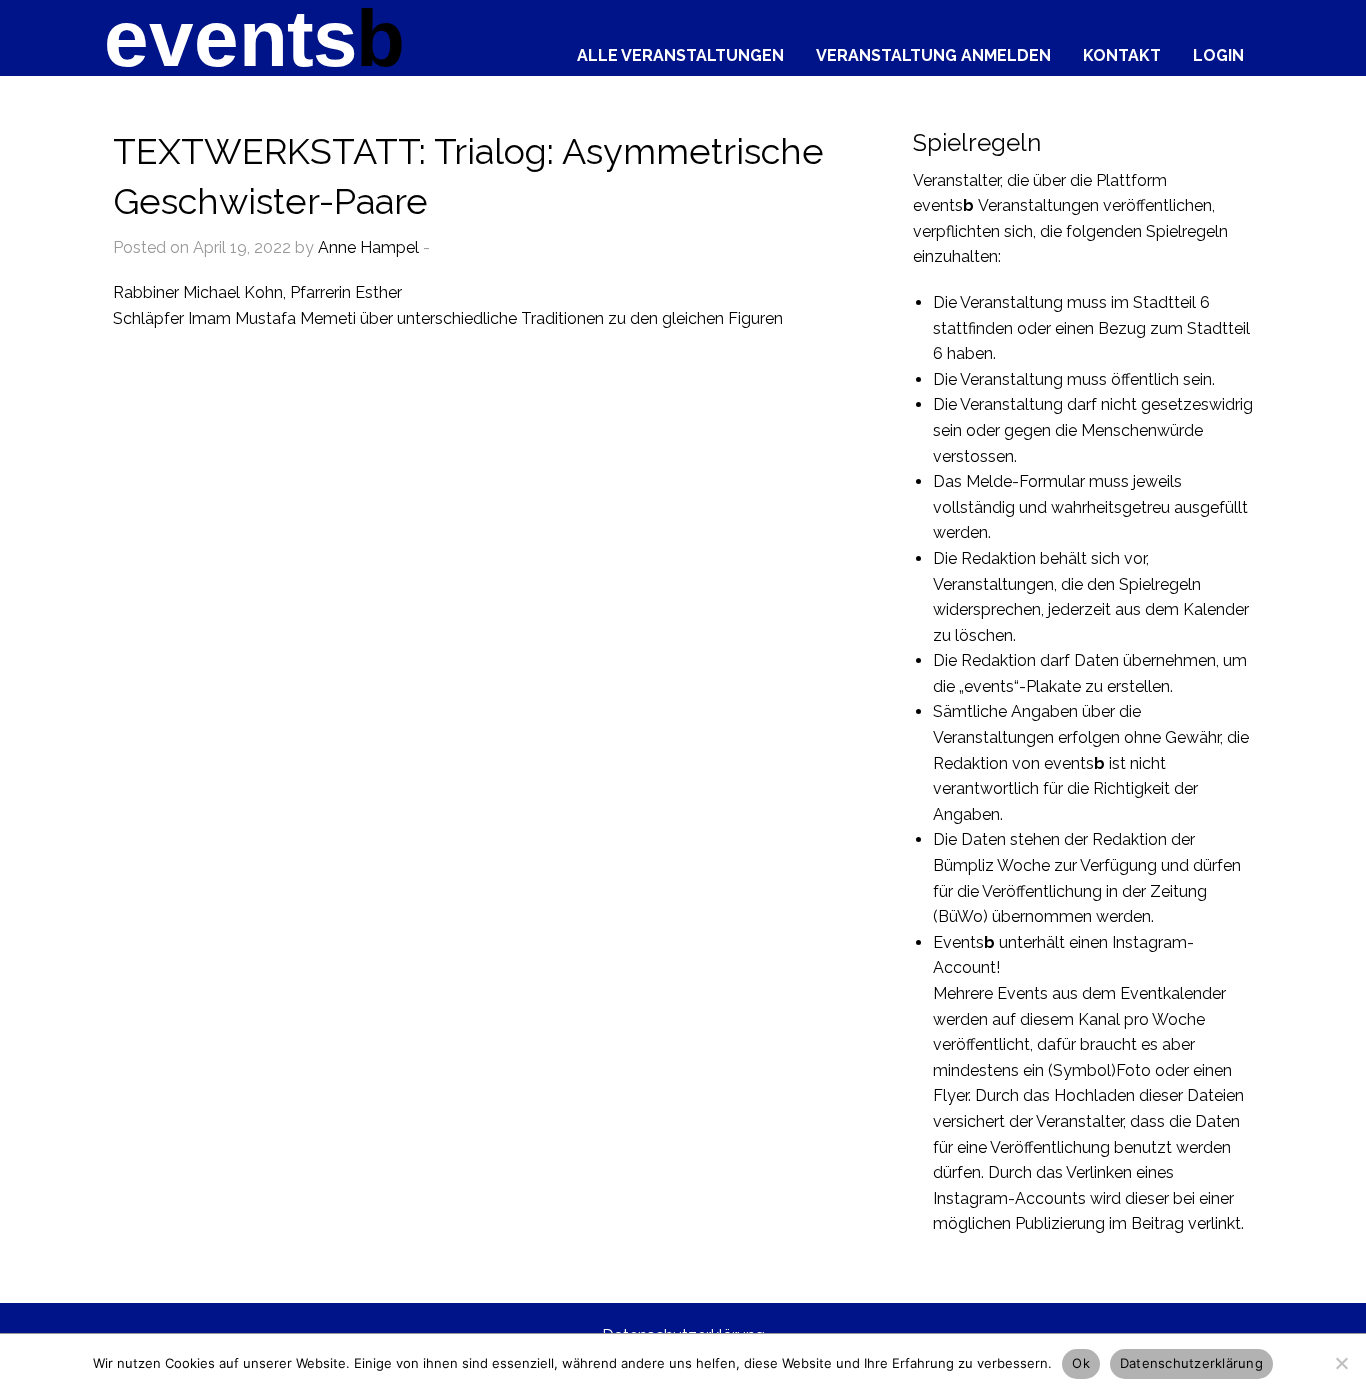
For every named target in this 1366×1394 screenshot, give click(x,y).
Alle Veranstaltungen (680, 55)
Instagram (1149, 942)
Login (1218, 55)
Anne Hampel (368, 247)
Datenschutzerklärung (1191, 1363)
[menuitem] (680, 50)
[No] (1341, 1363)
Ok (1081, 1363)
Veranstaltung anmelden (933, 55)
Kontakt (1122, 55)
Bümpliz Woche (991, 865)
